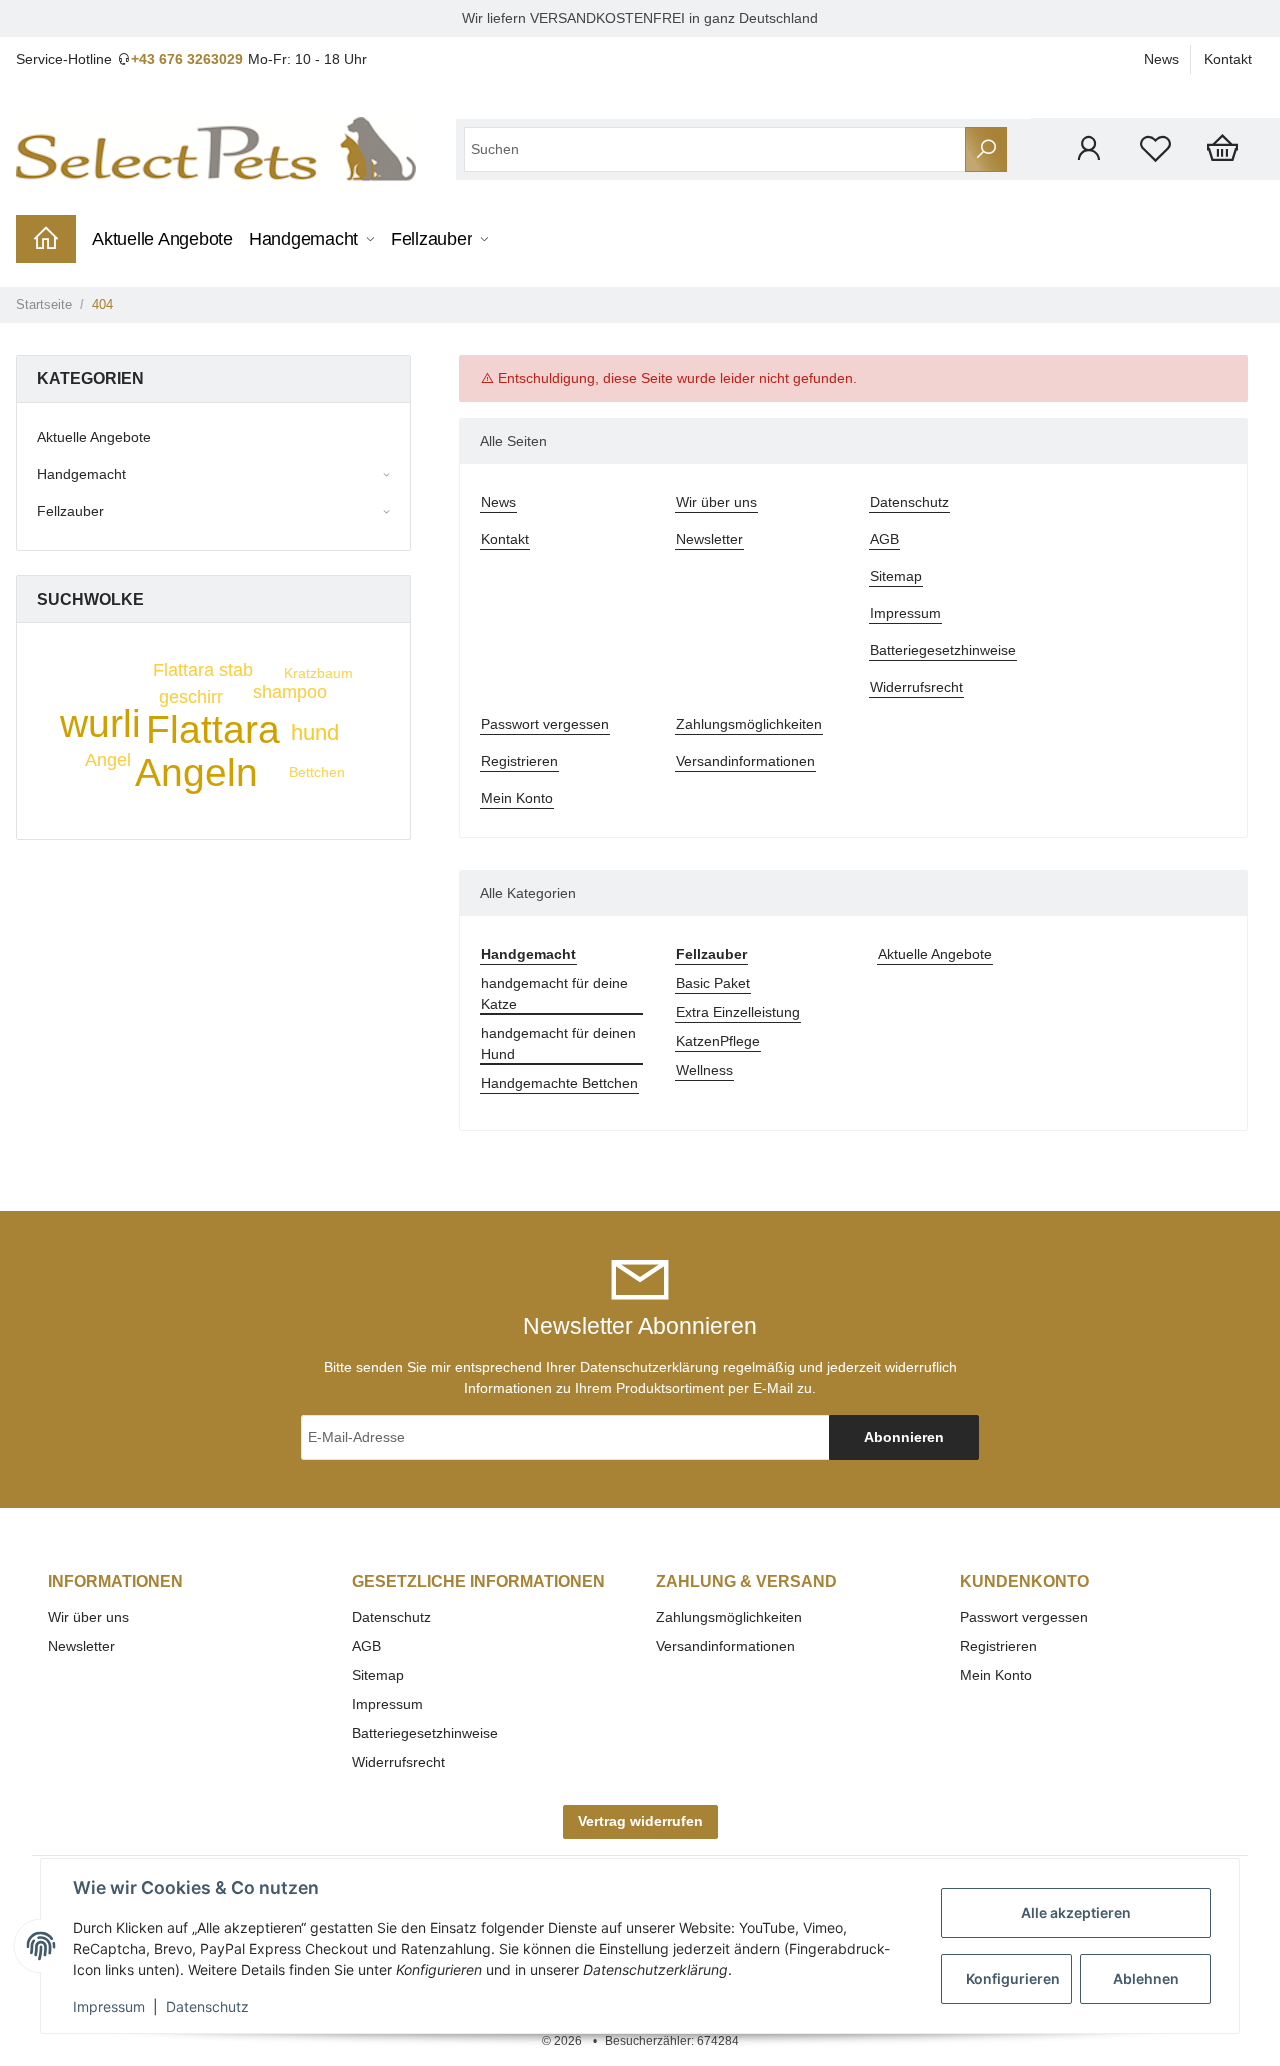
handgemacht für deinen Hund (558, 1043)
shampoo (290, 692)
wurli (100, 723)
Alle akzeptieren (1076, 1912)
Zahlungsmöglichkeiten (749, 724)
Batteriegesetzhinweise (943, 650)
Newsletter (709, 539)
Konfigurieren (1013, 1978)
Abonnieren (904, 1437)
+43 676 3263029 (187, 59)
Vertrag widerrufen (640, 1821)
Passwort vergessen (545, 724)
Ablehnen (1146, 1978)
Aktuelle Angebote (935, 954)
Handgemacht (81, 474)
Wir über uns (716, 502)
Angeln (196, 772)
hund (315, 732)
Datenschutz (909, 502)
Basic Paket (713, 983)
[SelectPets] (216, 149)
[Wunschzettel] (1155, 148)
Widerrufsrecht (916, 687)
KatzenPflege (718, 1041)
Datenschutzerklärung (649, 1367)
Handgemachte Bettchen (559, 1083)
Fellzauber (70, 511)
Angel (108, 760)
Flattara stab (203, 670)
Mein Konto (517, 798)
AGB (884, 539)
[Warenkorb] (1222, 148)
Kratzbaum (318, 673)
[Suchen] (986, 149)
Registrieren (519, 761)
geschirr (191, 697)
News (1161, 59)
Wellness (704, 1070)
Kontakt (1228, 59)
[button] (1088, 148)
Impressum (905, 613)
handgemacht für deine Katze (554, 993)
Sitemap (896, 576)
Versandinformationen (745, 761)
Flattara (213, 729)
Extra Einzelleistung (738, 1012)
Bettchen (317, 772)
